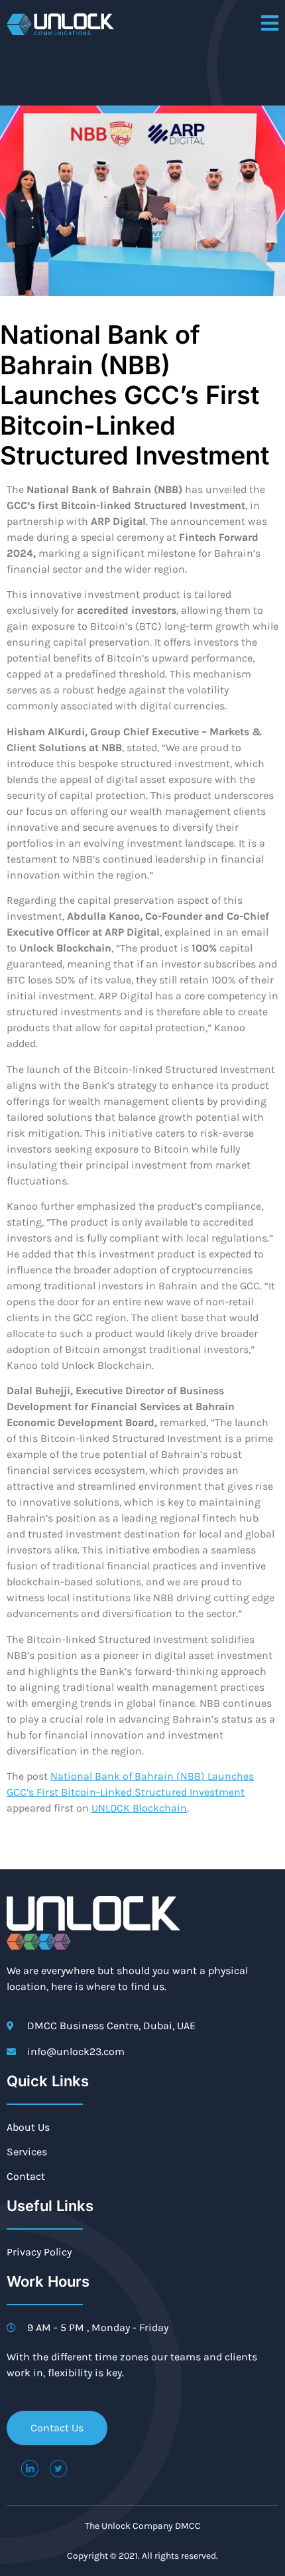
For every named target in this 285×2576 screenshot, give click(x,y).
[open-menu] (270, 24)
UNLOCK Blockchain (139, 1808)
